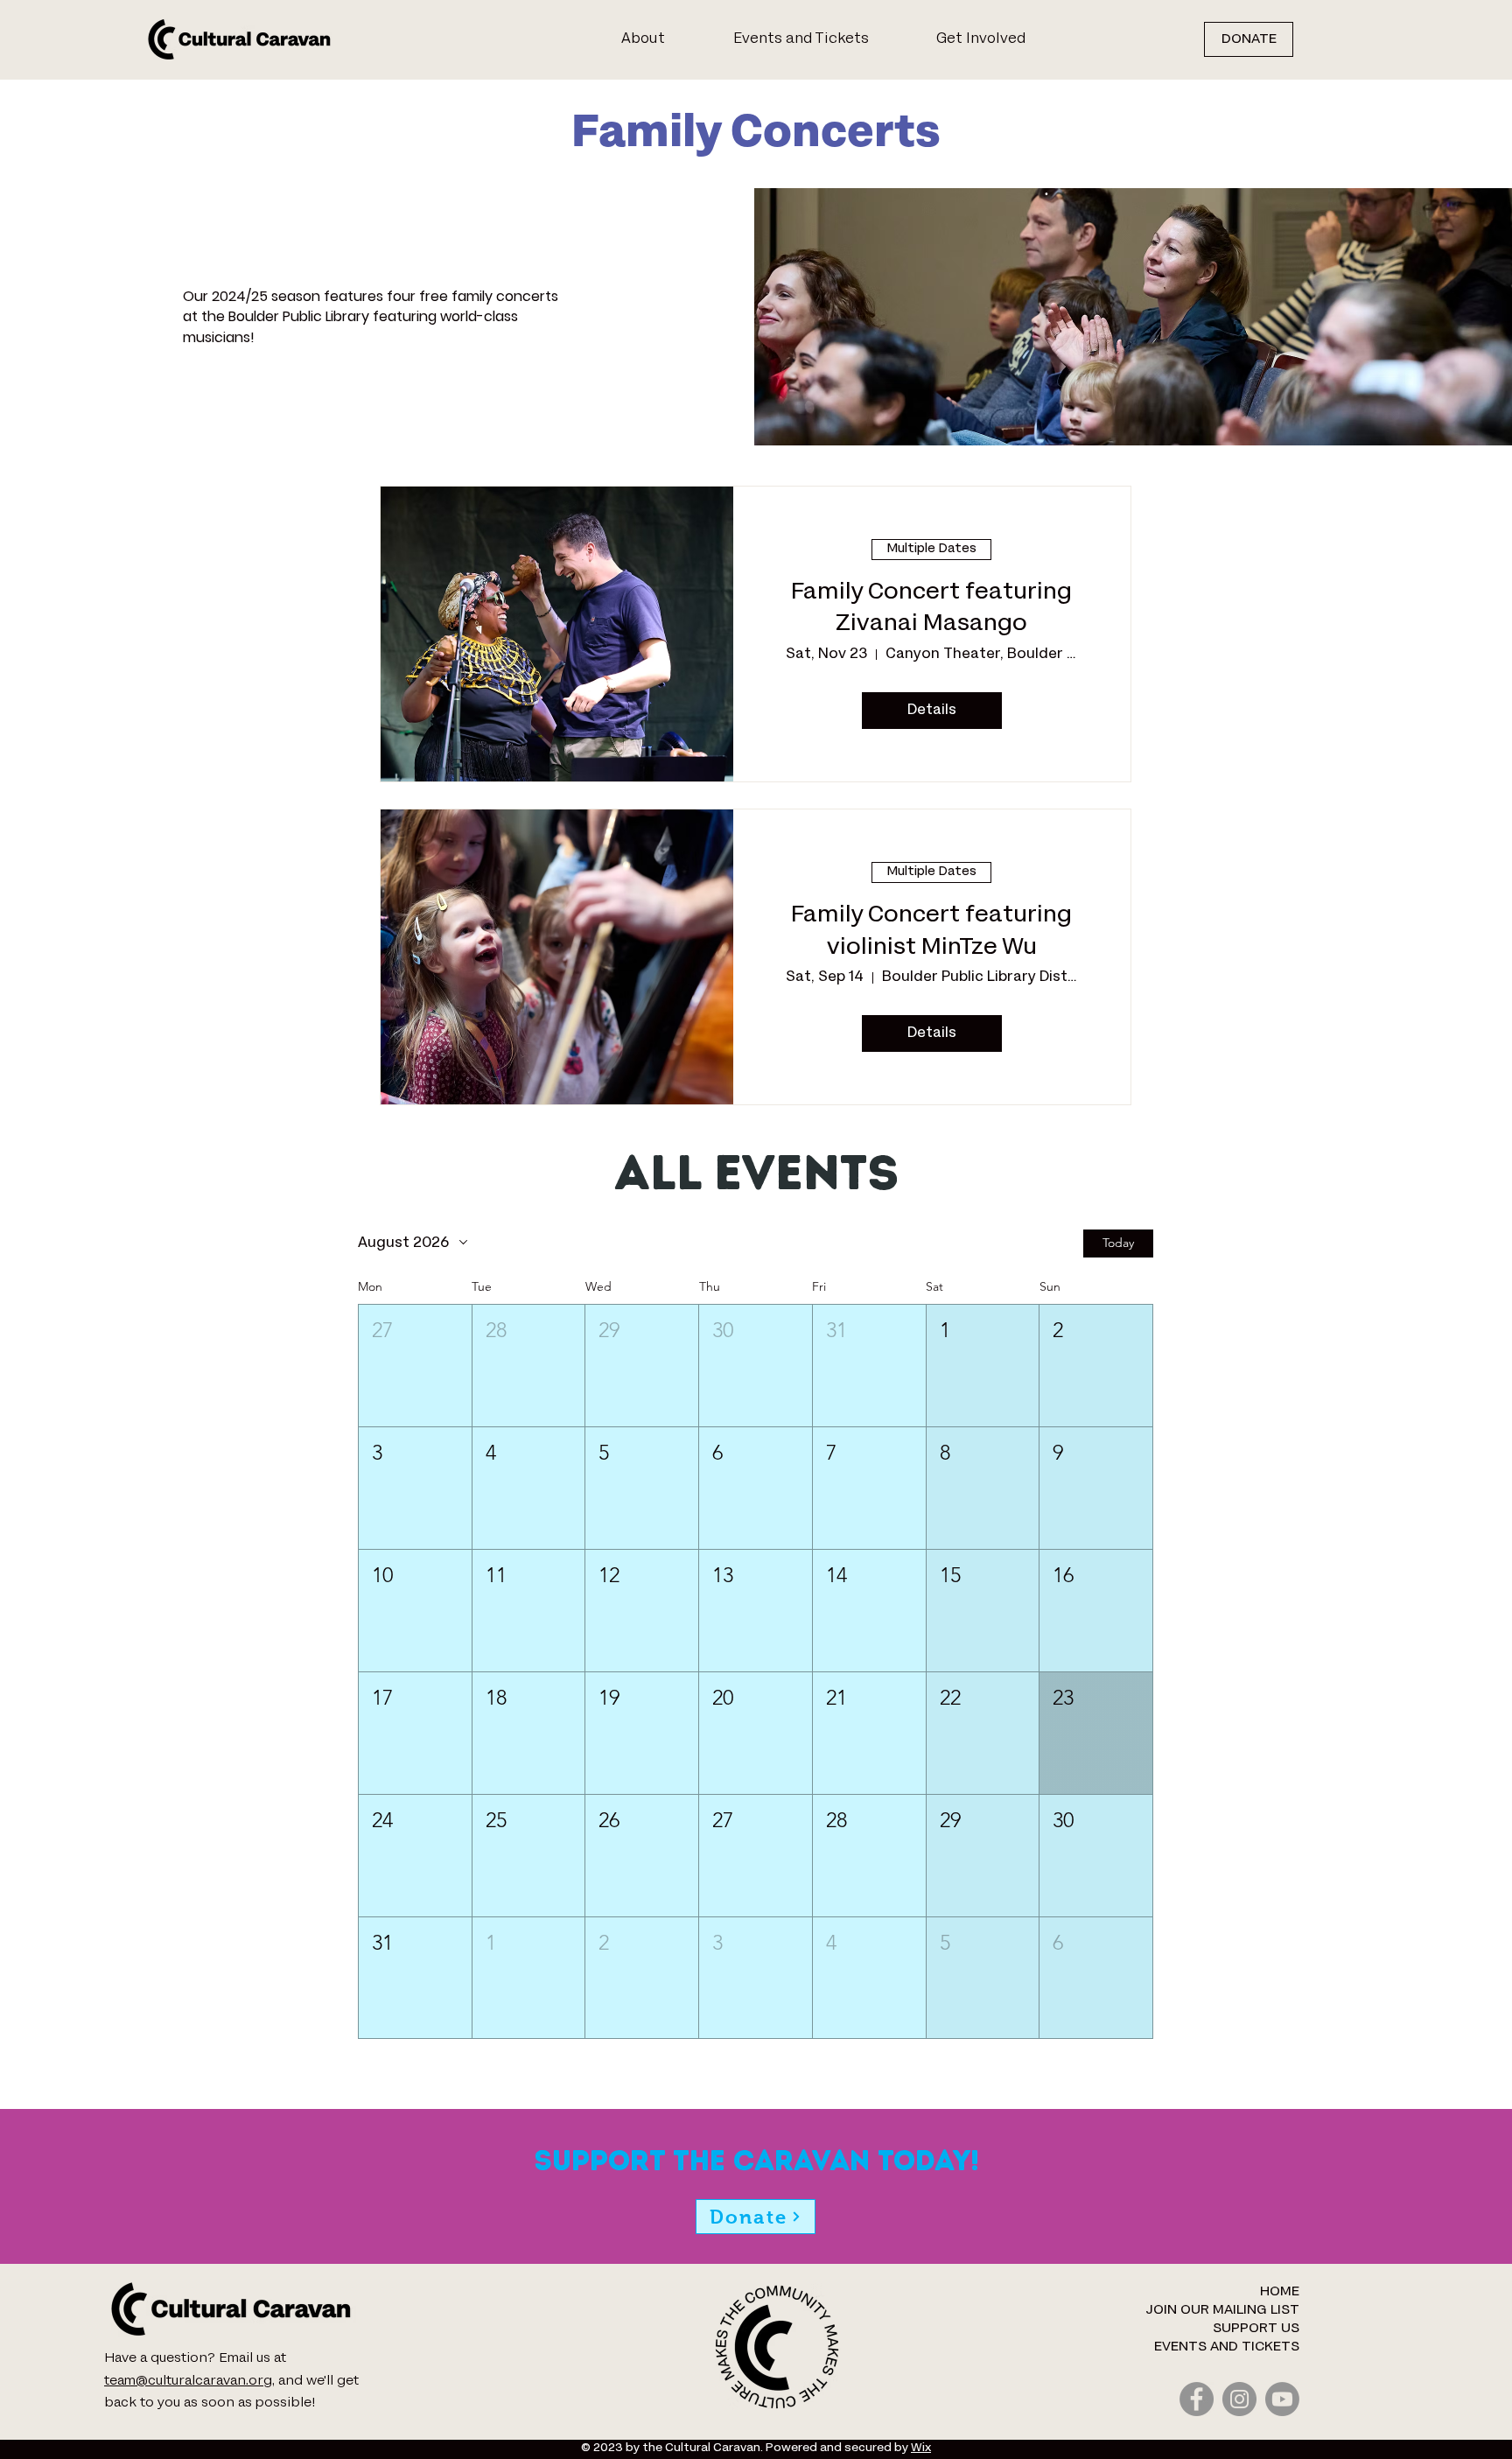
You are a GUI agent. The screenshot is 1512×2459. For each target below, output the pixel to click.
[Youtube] (1282, 2399)
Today (1118, 1243)
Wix (921, 2448)
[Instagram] (1239, 2399)
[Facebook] (1197, 2399)
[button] (1001, 39)
